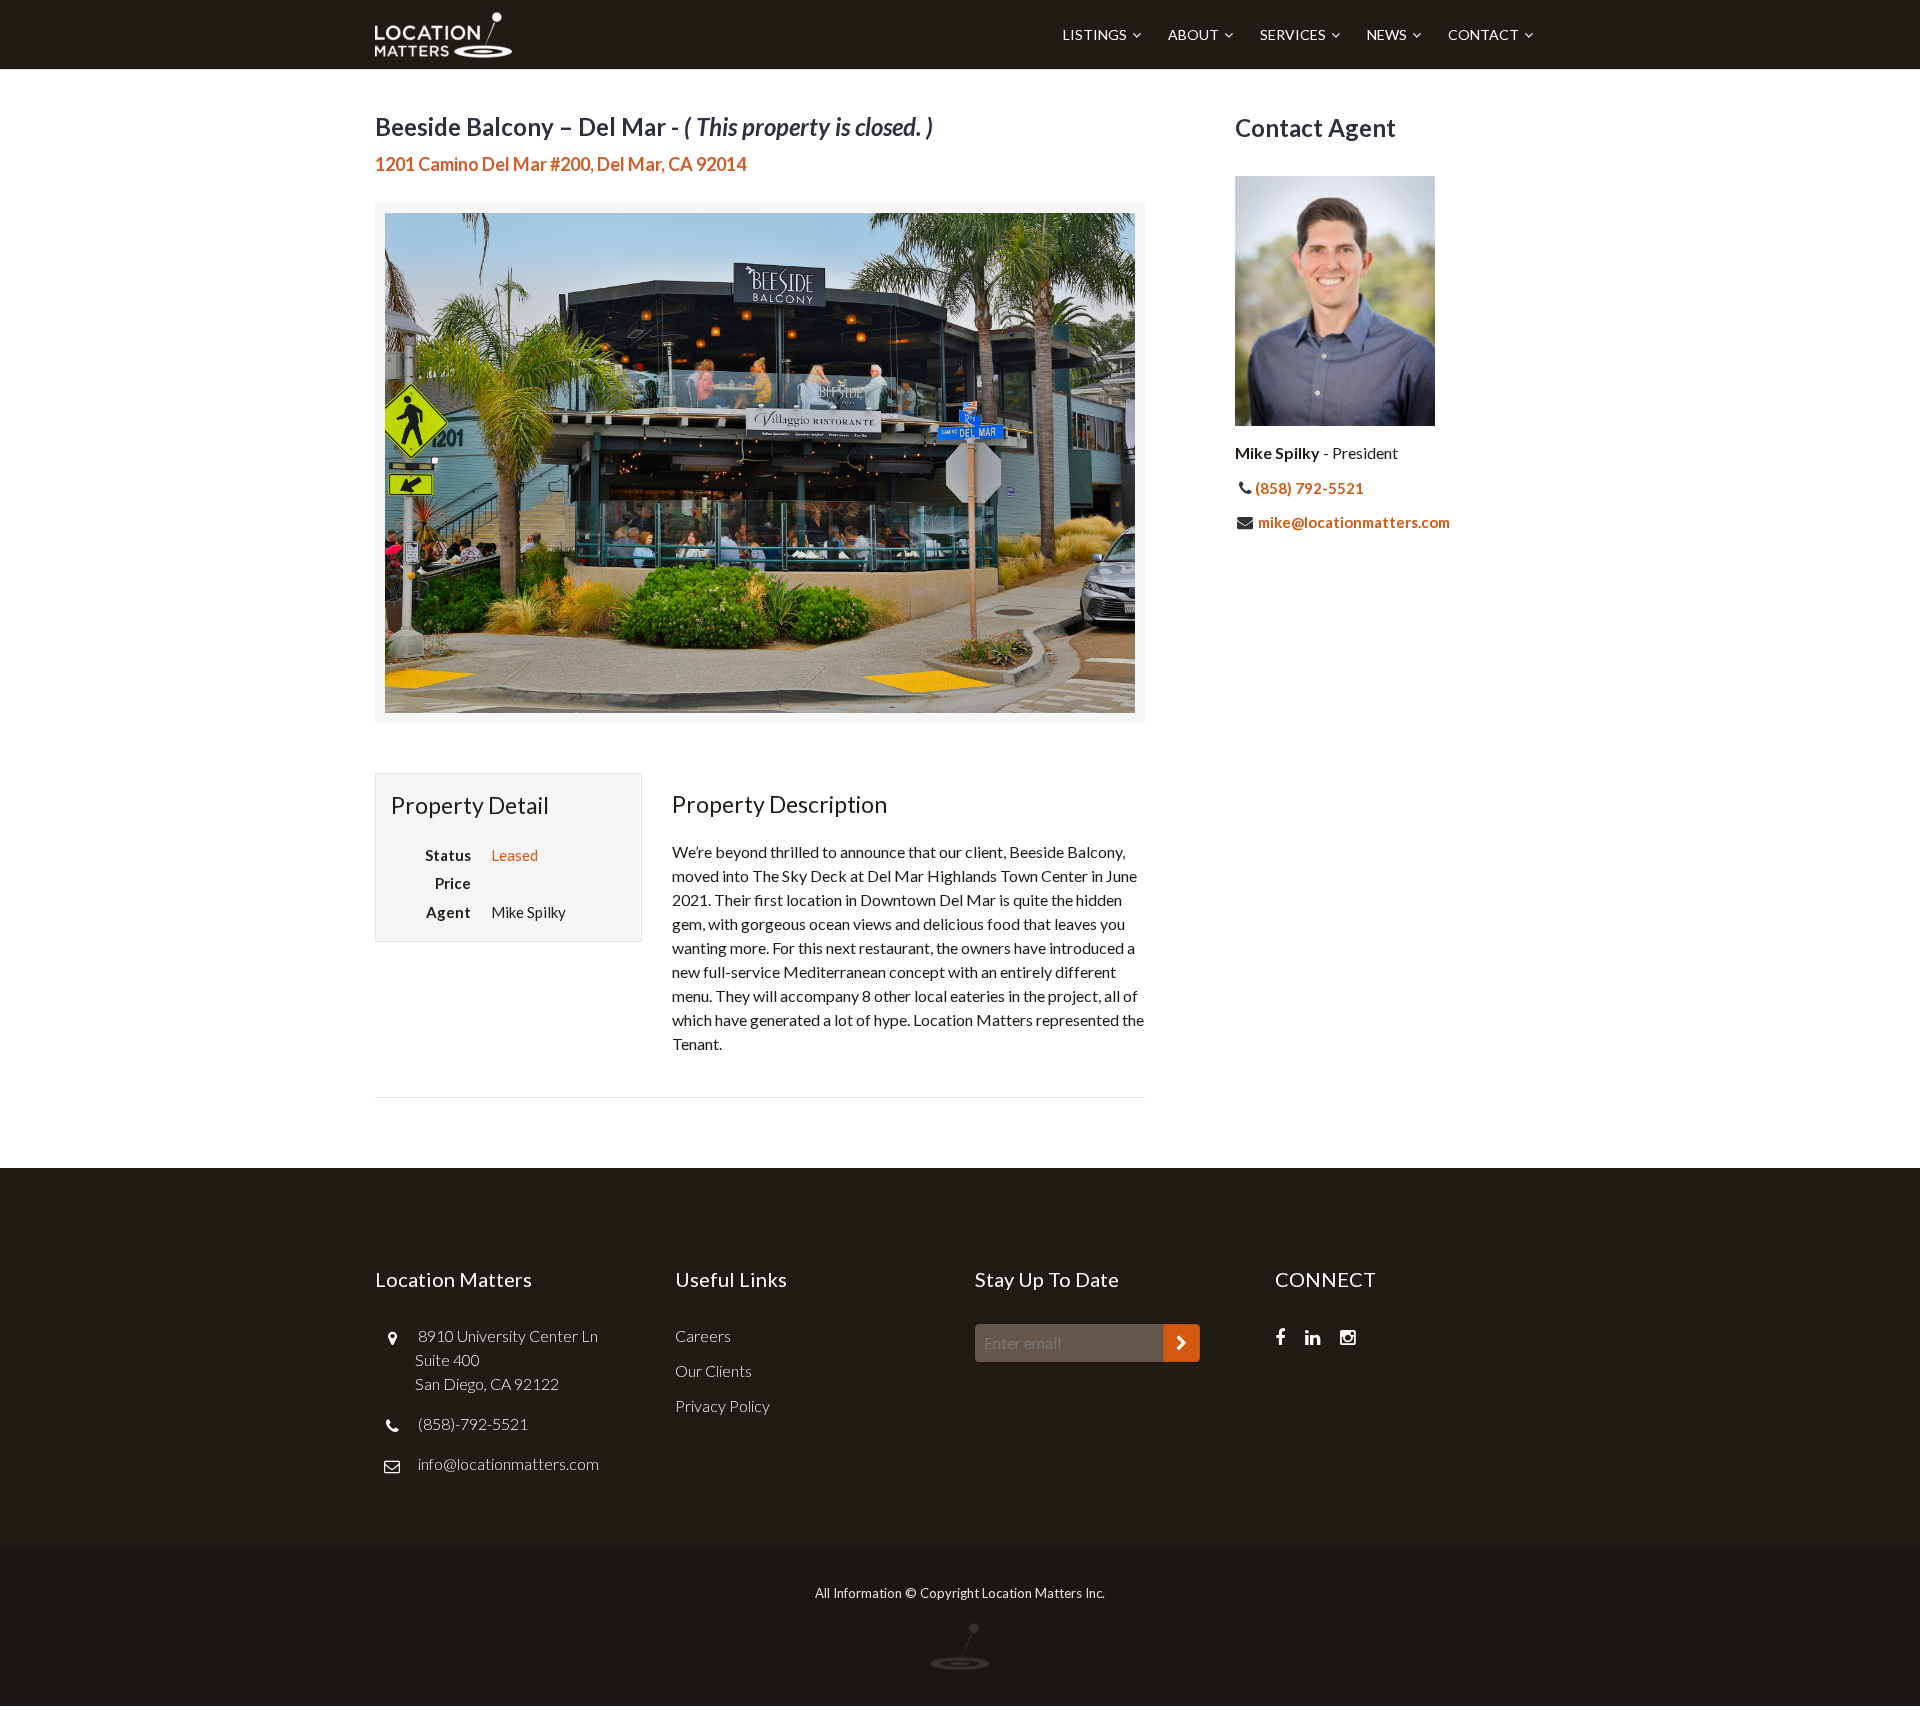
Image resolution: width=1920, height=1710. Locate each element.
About (1193, 34)
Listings (1095, 34)
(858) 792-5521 (1309, 488)
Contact (1483, 34)
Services (1293, 34)
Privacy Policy (722, 1405)
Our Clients (713, 1370)
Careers (703, 1335)
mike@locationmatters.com (1352, 522)
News (1387, 34)
